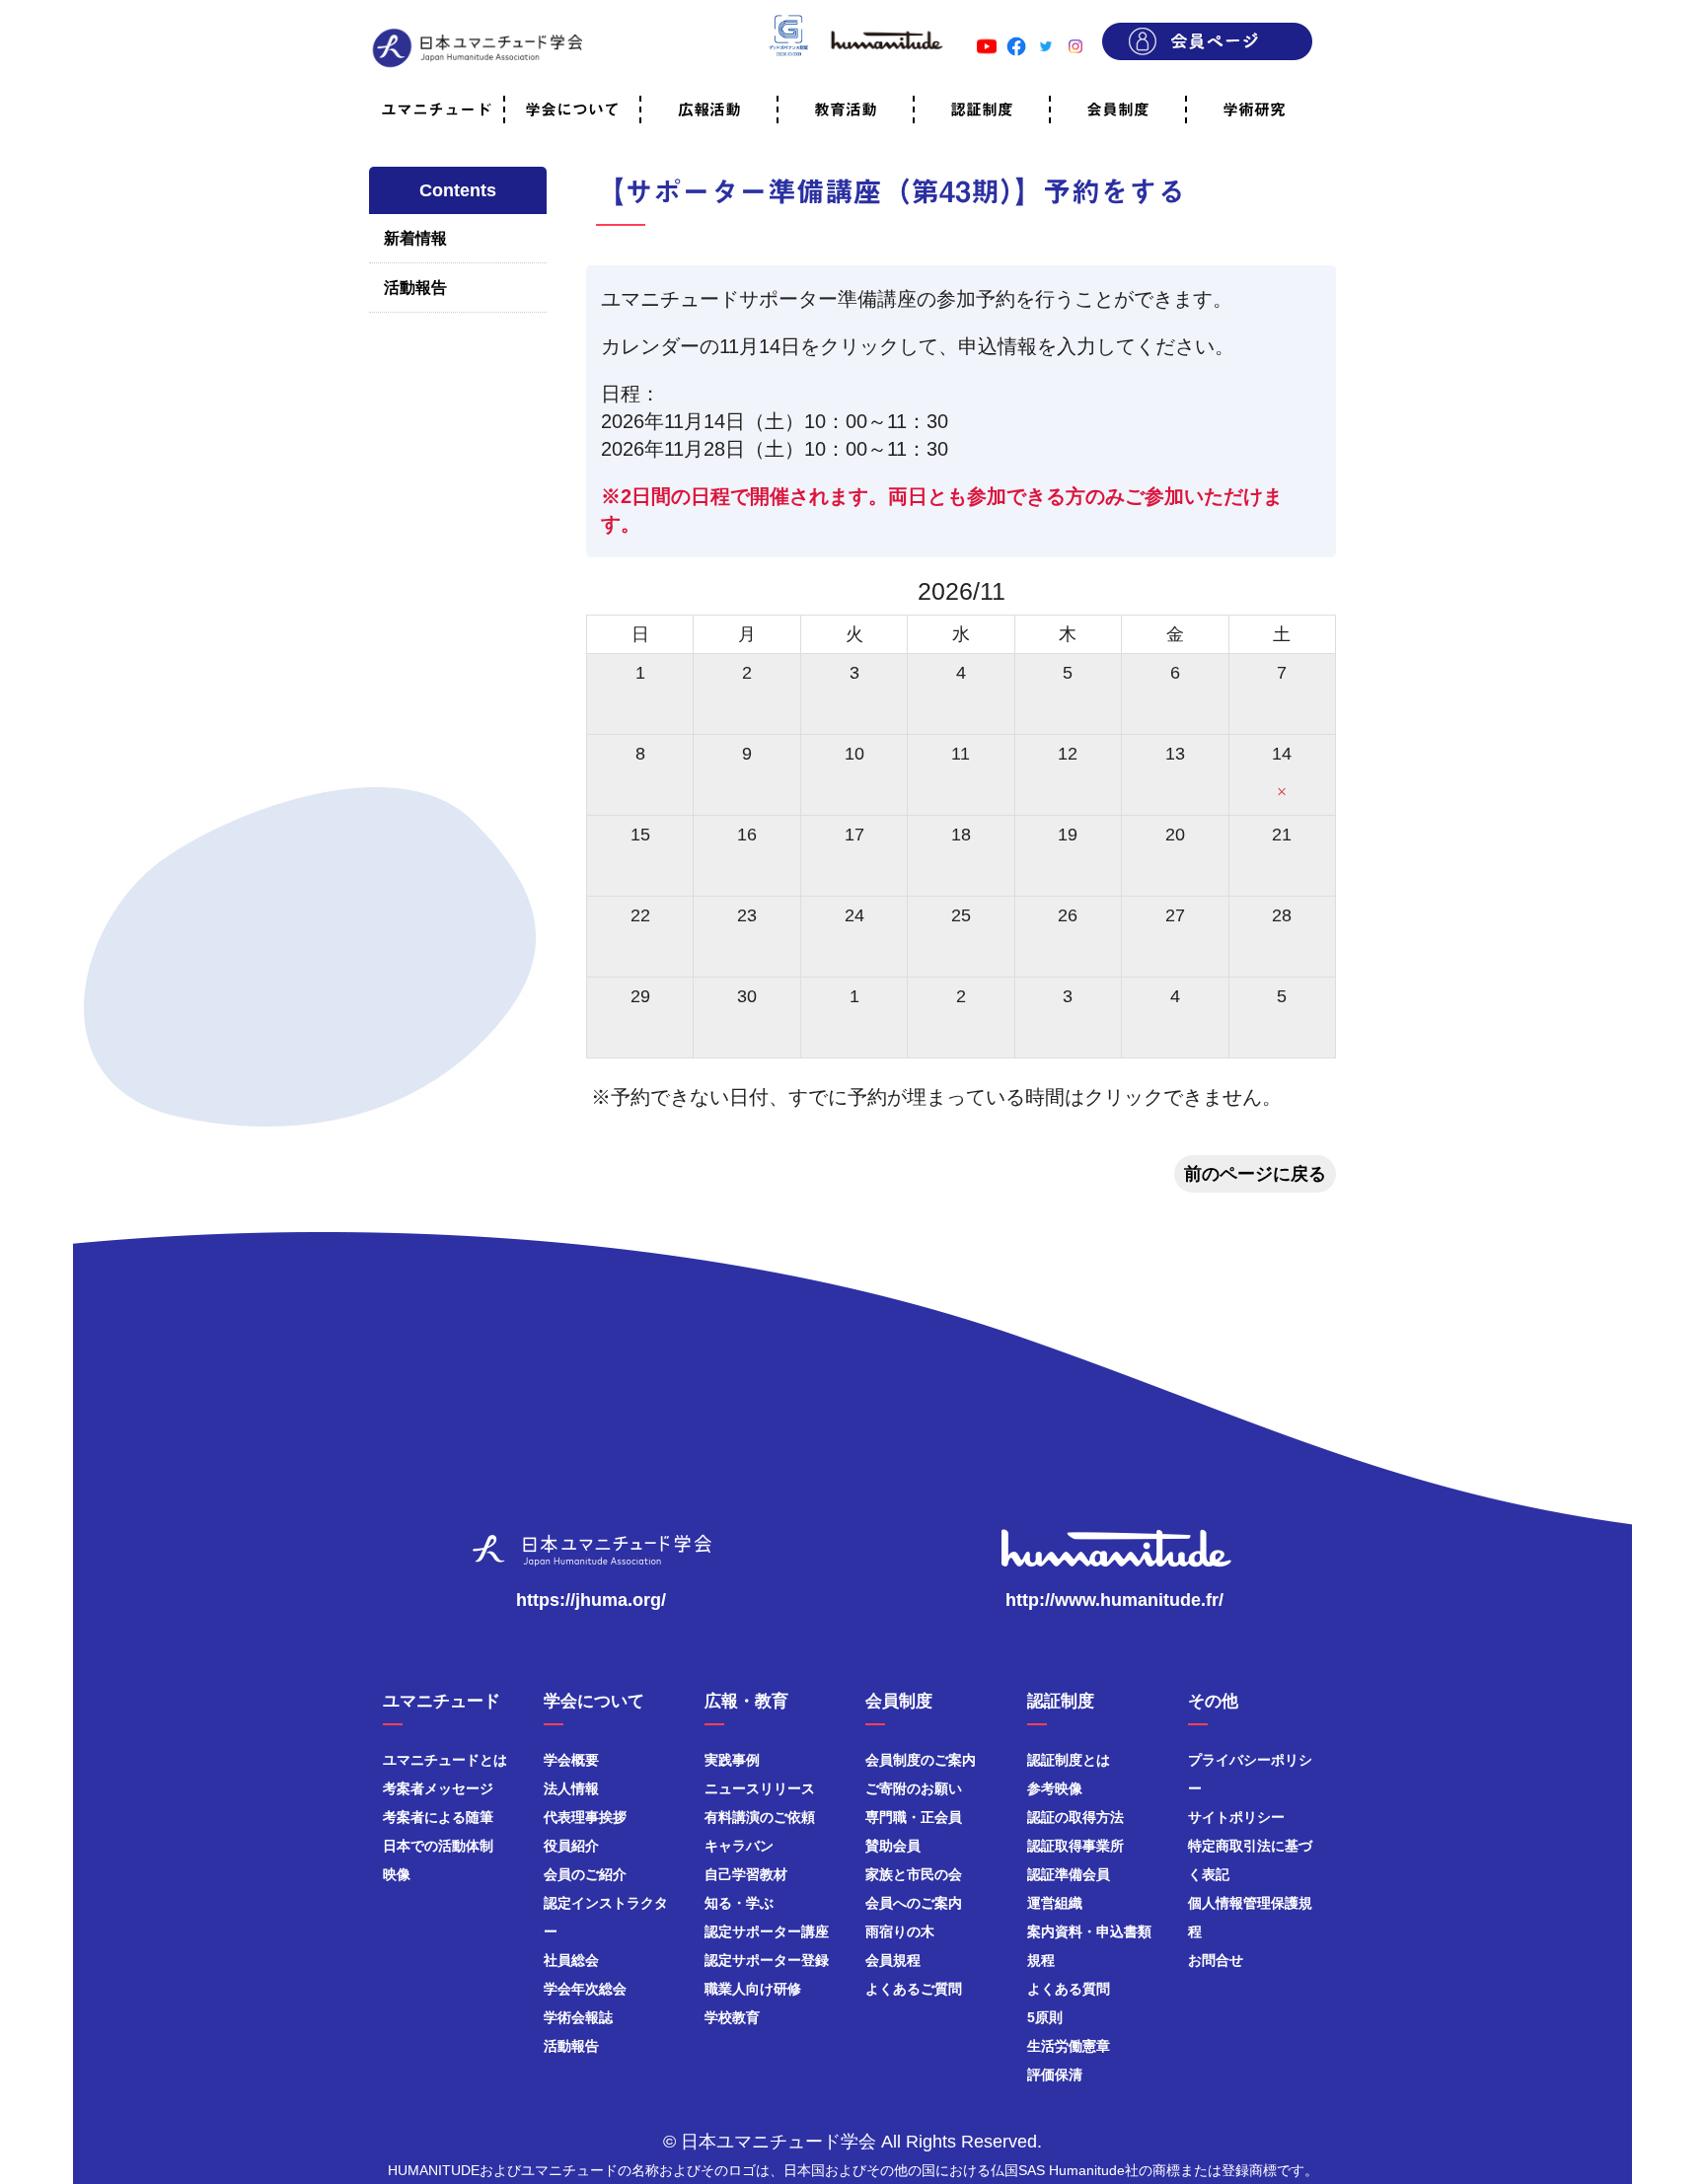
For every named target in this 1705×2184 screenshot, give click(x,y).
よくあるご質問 (914, 1989)
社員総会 (571, 1960)
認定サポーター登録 (767, 1960)
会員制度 (1118, 109)
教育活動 (846, 109)
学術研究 (1254, 109)
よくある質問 (1069, 1989)
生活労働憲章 (1069, 2046)
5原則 (1045, 2017)
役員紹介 (571, 1846)
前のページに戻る (1255, 1174)
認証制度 (982, 109)
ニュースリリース (760, 1788)
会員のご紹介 (585, 1874)
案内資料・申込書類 (1089, 1931)
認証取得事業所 (1075, 1846)
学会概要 (571, 1760)
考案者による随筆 (438, 1817)
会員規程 (893, 1960)
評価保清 (1055, 2075)
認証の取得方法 (1075, 1817)
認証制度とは (1069, 1760)
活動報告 (415, 288)
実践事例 (732, 1760)
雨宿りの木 (900, 1931)
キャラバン (739, 1846)
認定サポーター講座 (767, 1931)
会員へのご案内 (914, 1903)
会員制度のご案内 (921, 1760)
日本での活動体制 (438, 1846)
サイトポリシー (1236, 1817)
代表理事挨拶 (585, 1817)
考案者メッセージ (438, 1788)
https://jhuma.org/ (591, 1600)
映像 (397, 1874)
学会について (572, 109)
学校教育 (732, 2017)
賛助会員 (893, 1846)
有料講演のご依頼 (760, 1817)
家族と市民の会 (914, 1874)
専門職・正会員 (914, 1817)
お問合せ (1216, 1960)
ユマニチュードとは (445, 1760)
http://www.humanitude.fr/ (1114, 1600)
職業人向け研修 (753, 1989)
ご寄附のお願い (914, 1788)
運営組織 (1055, 1903)
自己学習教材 (746, 1874)
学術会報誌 (578, 2017)
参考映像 (1055, 1788)
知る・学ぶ (739, 1903)
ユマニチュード (436, 109)
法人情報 (571, 1788)
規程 (1041, 1960)
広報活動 (709, 109)
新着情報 (415, 238)
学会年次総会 (585, 1989)
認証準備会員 (1069, 1874)
